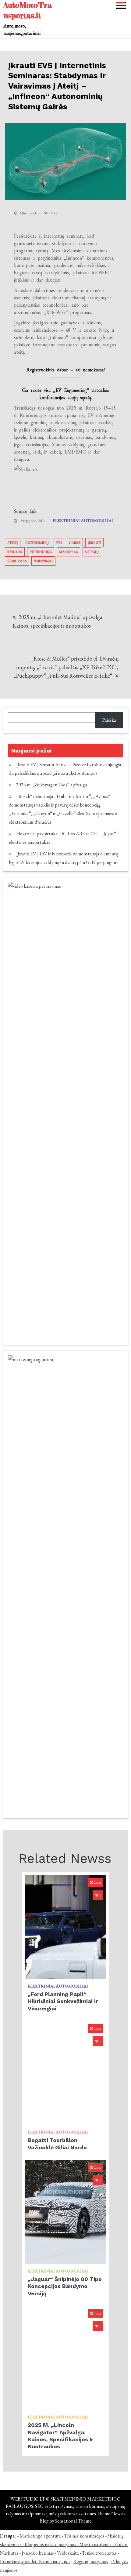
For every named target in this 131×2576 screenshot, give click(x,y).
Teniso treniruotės (99, 2553)
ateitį (13, 543)
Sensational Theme (73, 2521)
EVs (59, 543)
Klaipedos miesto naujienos (50, 2544)
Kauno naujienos (55, 2561)
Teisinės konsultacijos (84, 2536)
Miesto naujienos (95, 2544)
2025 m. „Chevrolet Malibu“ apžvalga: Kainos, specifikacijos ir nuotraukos (58, 621)
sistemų (92, 552)
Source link (25, 511)
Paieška (109, 720)
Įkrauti (94, 543)
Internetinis (41, 552)
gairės (75, 543)
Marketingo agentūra (40, 2536)
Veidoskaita (68, 2553)
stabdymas (17, 561)
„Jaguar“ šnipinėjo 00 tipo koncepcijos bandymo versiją (65, 2286)
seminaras (68, 552)
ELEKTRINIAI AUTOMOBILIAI (83, 520)
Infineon (15, 552)
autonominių (37, 543)
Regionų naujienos (91, 2561)
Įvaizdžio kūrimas (38, 2553)
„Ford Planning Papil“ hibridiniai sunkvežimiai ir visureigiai (63, 2001)
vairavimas (43, 561)
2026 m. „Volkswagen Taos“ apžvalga (52, 785)
